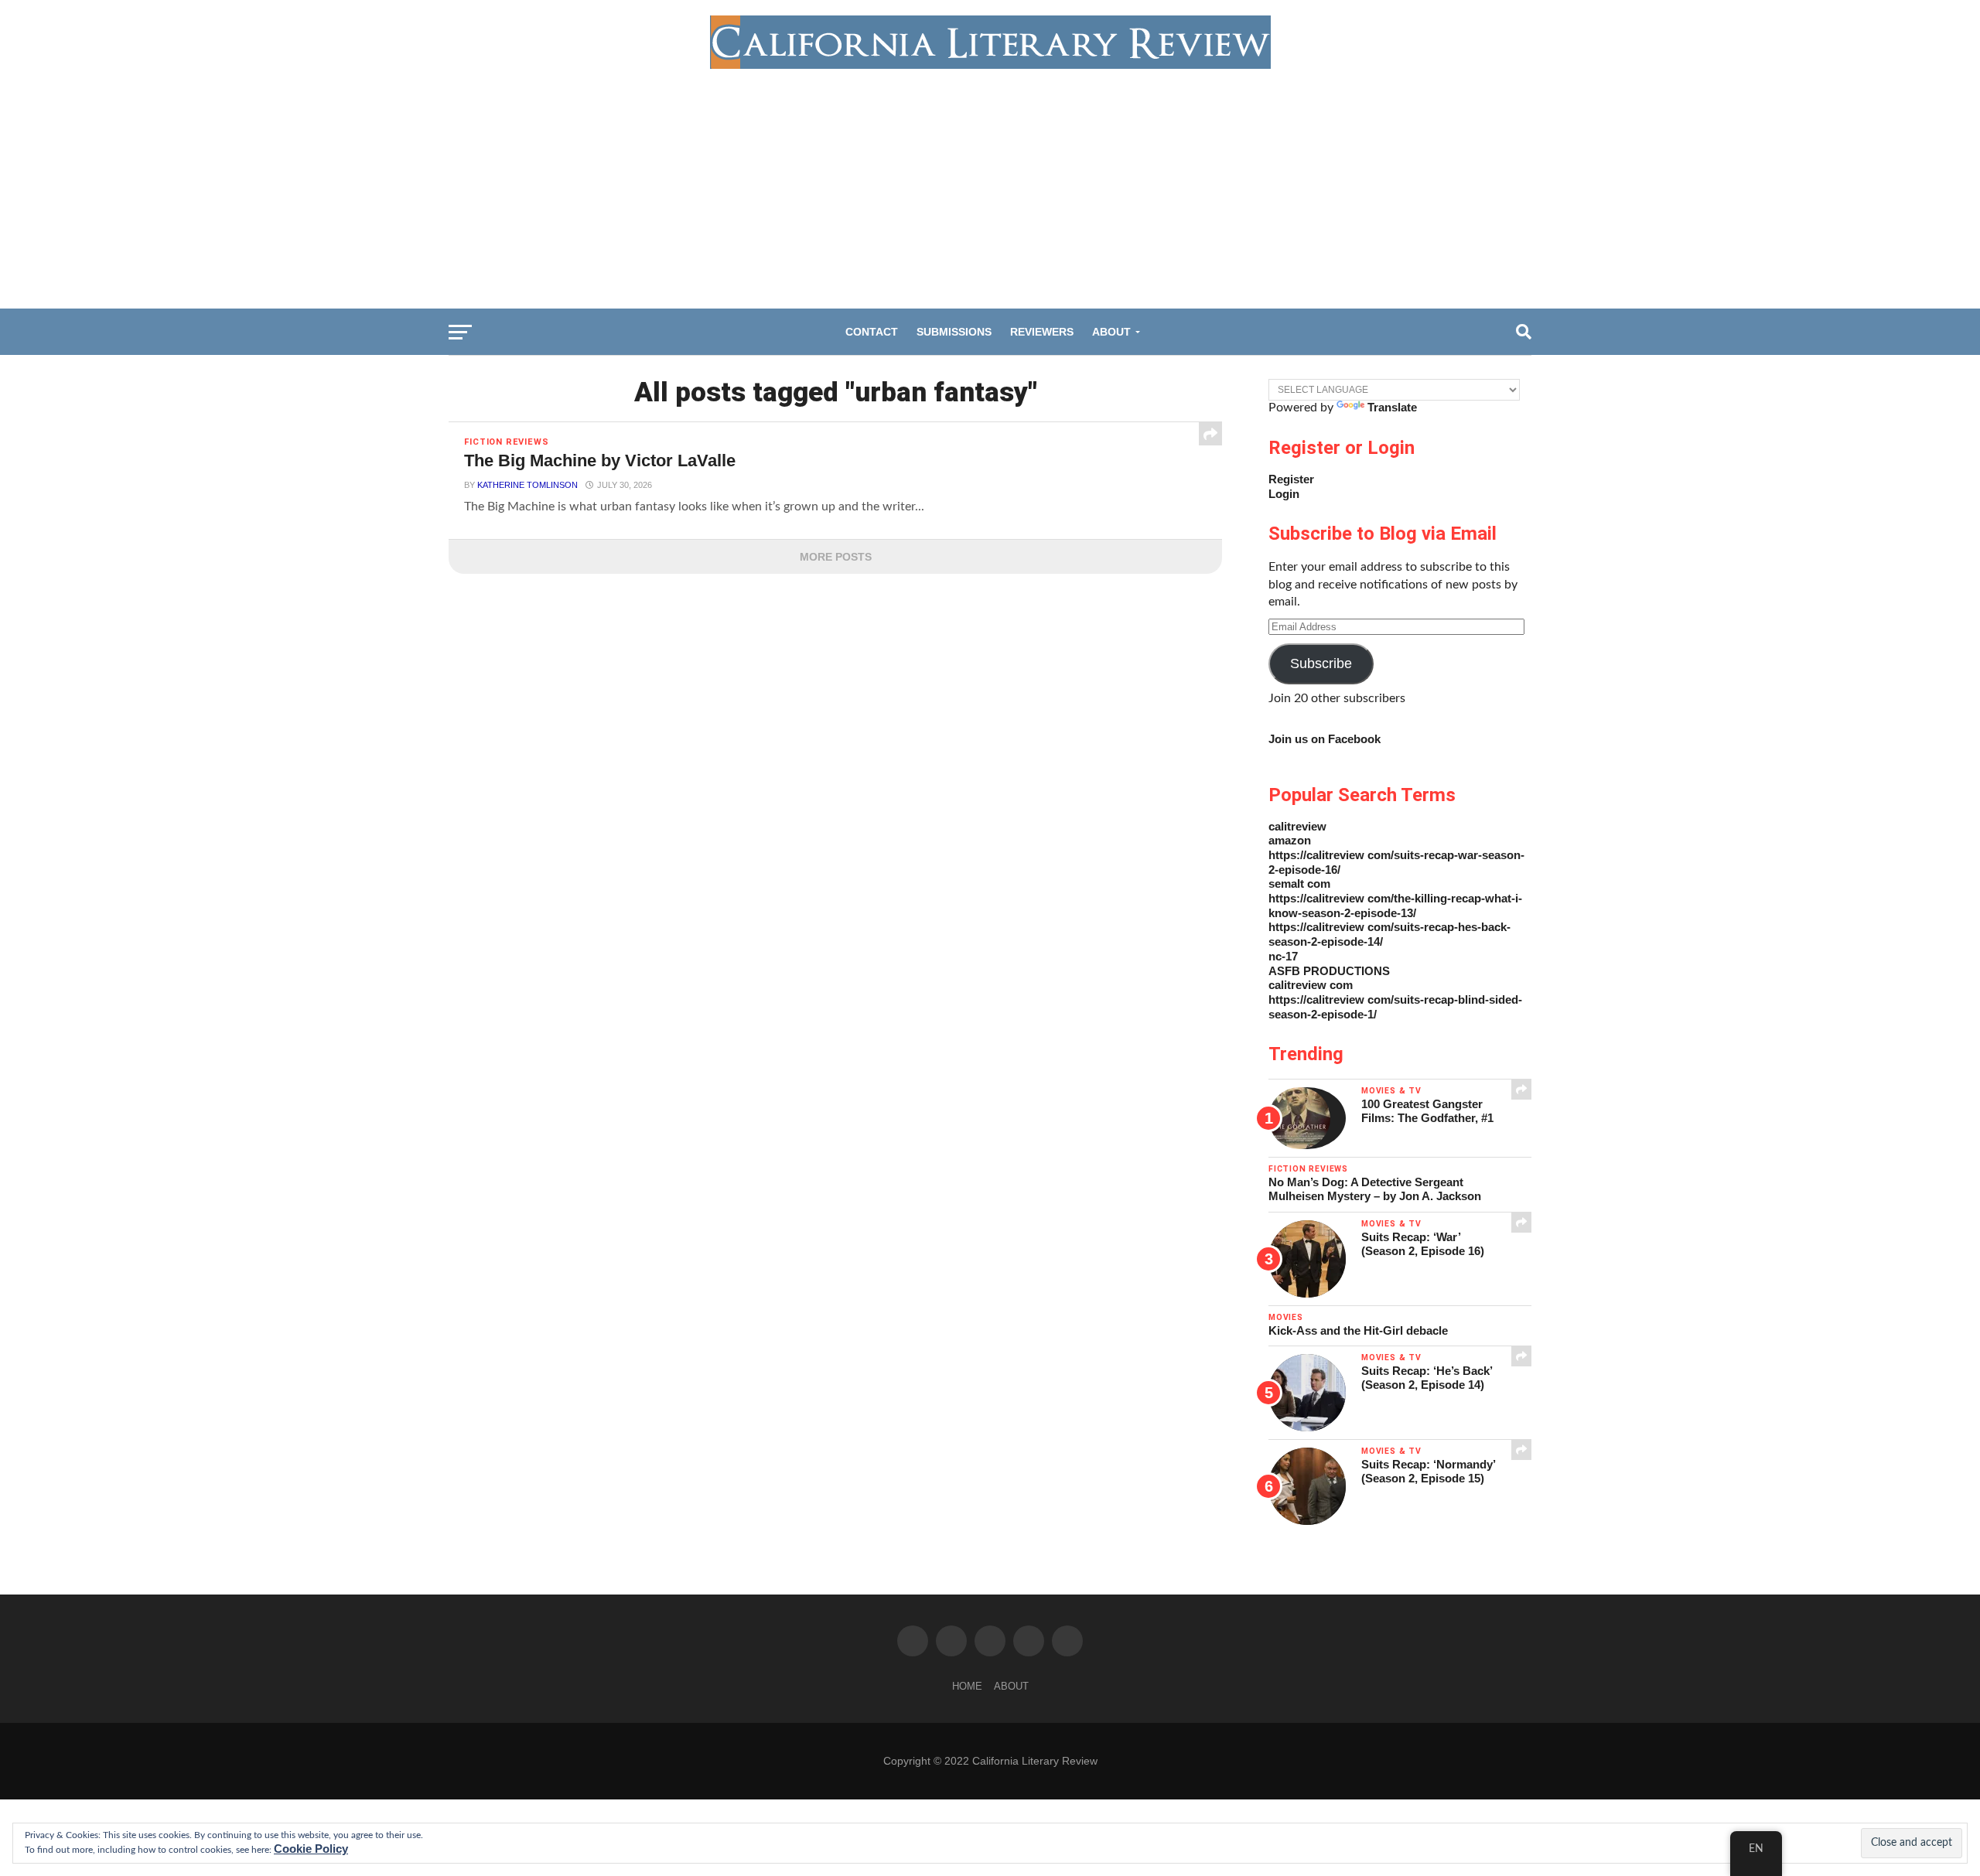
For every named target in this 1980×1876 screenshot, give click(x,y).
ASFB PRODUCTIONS (1329, 971)
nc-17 (1283, 956)
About (1111, 332)
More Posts (836, 557)
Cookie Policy (311, 1849)
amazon (1290, 840)
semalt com (1299, 883)
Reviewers (1042, 332)
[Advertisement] (990, 185)
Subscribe (1321, 663)
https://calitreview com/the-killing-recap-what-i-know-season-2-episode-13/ (1395, 906)
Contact (872, 332)
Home (967, 1686)
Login (1284, 494)
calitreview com (1311, 985)
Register (1291, 479)
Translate (1392, 407)
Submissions (954, 332)
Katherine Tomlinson (527, 485)
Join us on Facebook (1325, 739)
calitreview (1297, 826)
